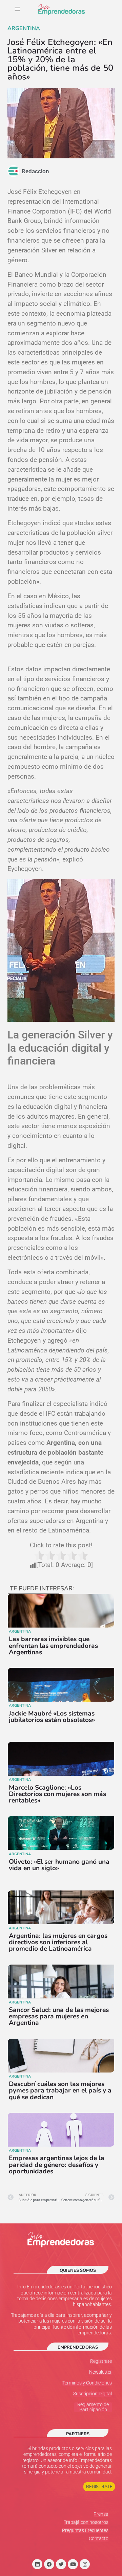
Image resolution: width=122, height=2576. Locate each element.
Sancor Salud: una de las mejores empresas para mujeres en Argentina (59, 2016)
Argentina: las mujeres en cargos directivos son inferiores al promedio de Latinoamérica (58, 1942)
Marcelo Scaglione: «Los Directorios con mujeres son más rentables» (57, 1794)
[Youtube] (73, 2564)
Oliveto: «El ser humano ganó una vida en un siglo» (59, 1865)
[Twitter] (61, 2564)
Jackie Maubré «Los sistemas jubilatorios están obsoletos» (52, 1717)
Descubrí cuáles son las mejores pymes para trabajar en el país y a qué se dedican (60, 2090)
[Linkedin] (37, 2564)
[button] (17, 10)
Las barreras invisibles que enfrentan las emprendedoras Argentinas (53, 1645)
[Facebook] (49, 2564)
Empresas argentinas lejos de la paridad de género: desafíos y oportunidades (57, 2165)
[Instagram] (85, 2564)
